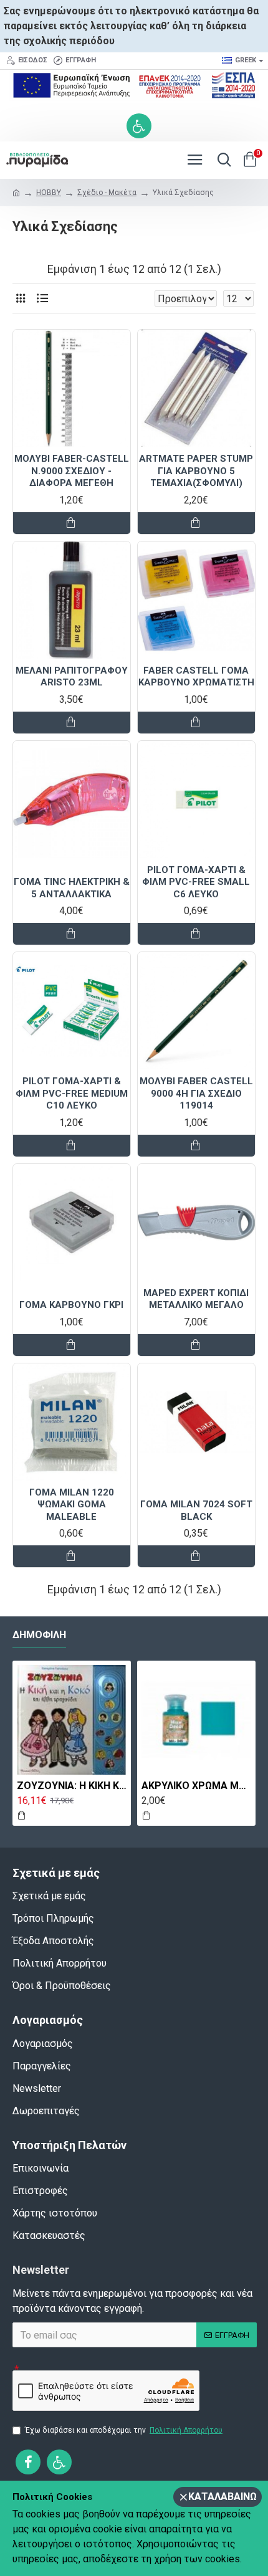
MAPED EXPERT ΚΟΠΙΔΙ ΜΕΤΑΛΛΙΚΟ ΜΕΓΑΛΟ (196, 1299)
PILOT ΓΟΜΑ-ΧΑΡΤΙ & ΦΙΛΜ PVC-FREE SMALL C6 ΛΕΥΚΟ (196, 882)
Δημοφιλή (39, 1635)
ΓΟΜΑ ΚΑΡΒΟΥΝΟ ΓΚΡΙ (71, 1305)
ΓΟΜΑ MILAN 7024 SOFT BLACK (196, 1510)
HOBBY (49, 193)
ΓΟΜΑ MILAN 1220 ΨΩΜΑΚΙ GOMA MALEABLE (72, 1505)
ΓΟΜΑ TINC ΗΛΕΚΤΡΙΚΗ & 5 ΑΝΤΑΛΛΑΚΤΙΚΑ (72, 888)
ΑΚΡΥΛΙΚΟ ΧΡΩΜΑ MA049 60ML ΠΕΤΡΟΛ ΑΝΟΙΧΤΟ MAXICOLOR (196, 1786)
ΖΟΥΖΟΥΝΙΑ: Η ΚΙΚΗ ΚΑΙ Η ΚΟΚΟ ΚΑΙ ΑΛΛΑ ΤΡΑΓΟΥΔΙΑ (72, 1786)
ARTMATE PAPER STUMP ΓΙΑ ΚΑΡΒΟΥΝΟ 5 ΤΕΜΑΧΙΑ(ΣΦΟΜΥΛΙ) (196, 471)
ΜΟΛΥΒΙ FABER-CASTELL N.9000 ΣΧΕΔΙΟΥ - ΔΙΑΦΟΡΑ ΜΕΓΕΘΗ (72, 471)
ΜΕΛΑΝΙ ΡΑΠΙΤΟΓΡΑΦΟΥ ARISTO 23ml (72, 677)
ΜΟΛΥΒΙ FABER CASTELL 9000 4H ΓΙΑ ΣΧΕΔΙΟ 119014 (196, 1093)
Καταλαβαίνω (223, 2497)
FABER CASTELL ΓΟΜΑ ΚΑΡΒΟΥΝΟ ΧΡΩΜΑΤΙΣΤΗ (196, 677)
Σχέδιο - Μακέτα (107, 193)
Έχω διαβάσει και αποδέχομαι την (124, 2430)
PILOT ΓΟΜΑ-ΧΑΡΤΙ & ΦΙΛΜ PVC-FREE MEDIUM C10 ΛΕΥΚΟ (72, 1093)
